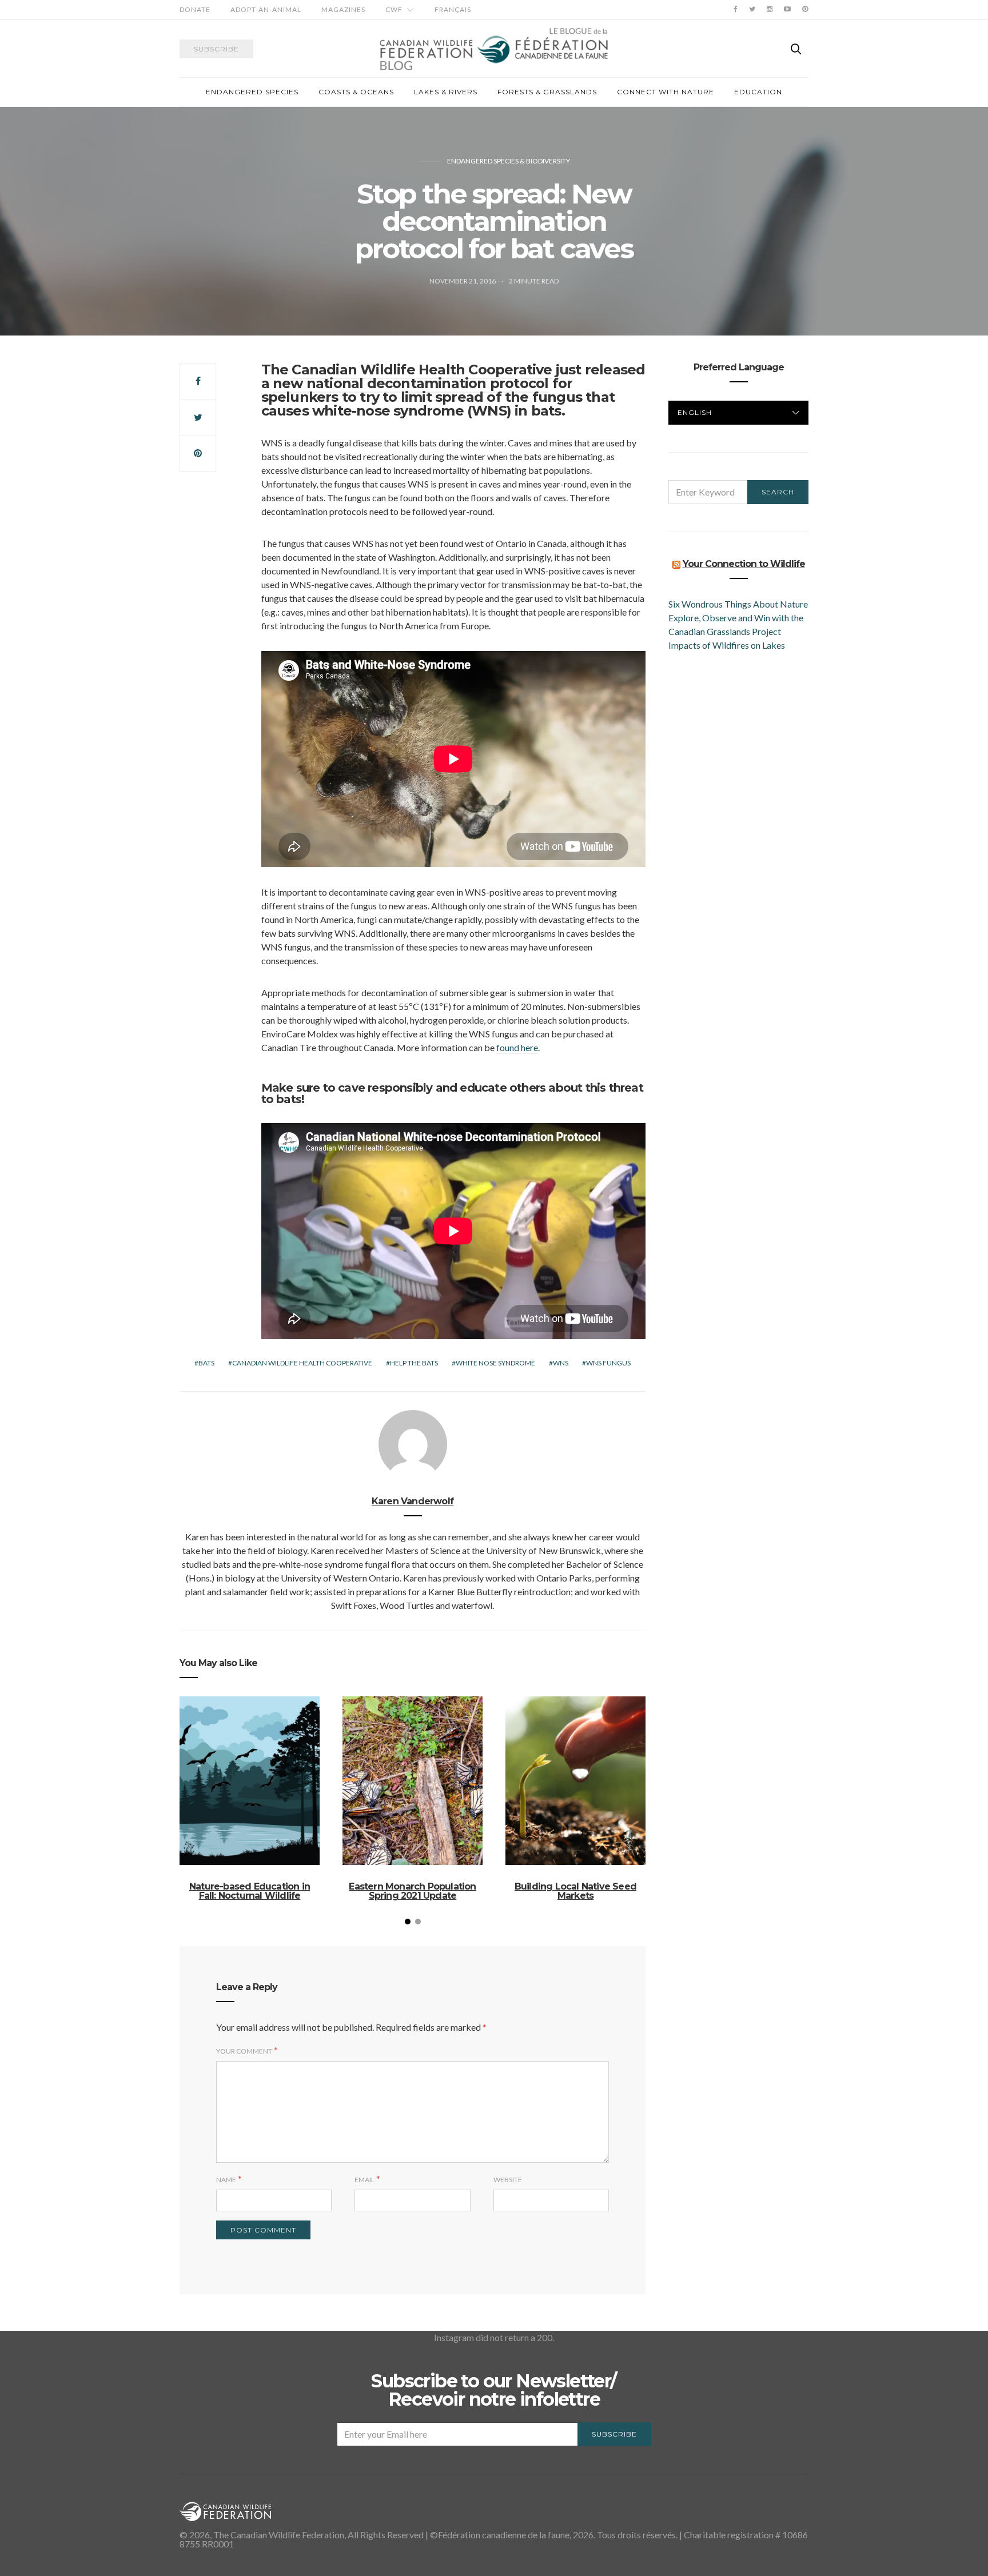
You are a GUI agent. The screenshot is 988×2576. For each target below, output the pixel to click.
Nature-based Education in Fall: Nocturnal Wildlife (250, 1891)
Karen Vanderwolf (413, 1501)
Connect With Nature (666, 92)
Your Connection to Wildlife (744, 564)
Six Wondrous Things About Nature (738, 604)
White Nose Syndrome (495, 1363)
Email (364, 2180)
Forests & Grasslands (547, 92)
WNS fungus (608, 1363)
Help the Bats (414, 1363)
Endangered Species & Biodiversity (509, 161)
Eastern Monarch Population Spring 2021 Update (412, 1891)
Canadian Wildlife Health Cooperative (422, 370)
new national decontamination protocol (411, 383)
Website (508, 2180)
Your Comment (244, 2051)
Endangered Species (252, 92)
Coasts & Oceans (356, 92)
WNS (561, 1363)
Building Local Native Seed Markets (575, 1891)
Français (453, 9)
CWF (394, 9)
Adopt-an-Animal (266, 9)
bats (206, 1363)
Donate (195, 9)
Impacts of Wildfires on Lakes (727, 645)
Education (758, 92)
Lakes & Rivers (446, 92)
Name (226, 2180)
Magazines (343, 9)
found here (517, 1047)
